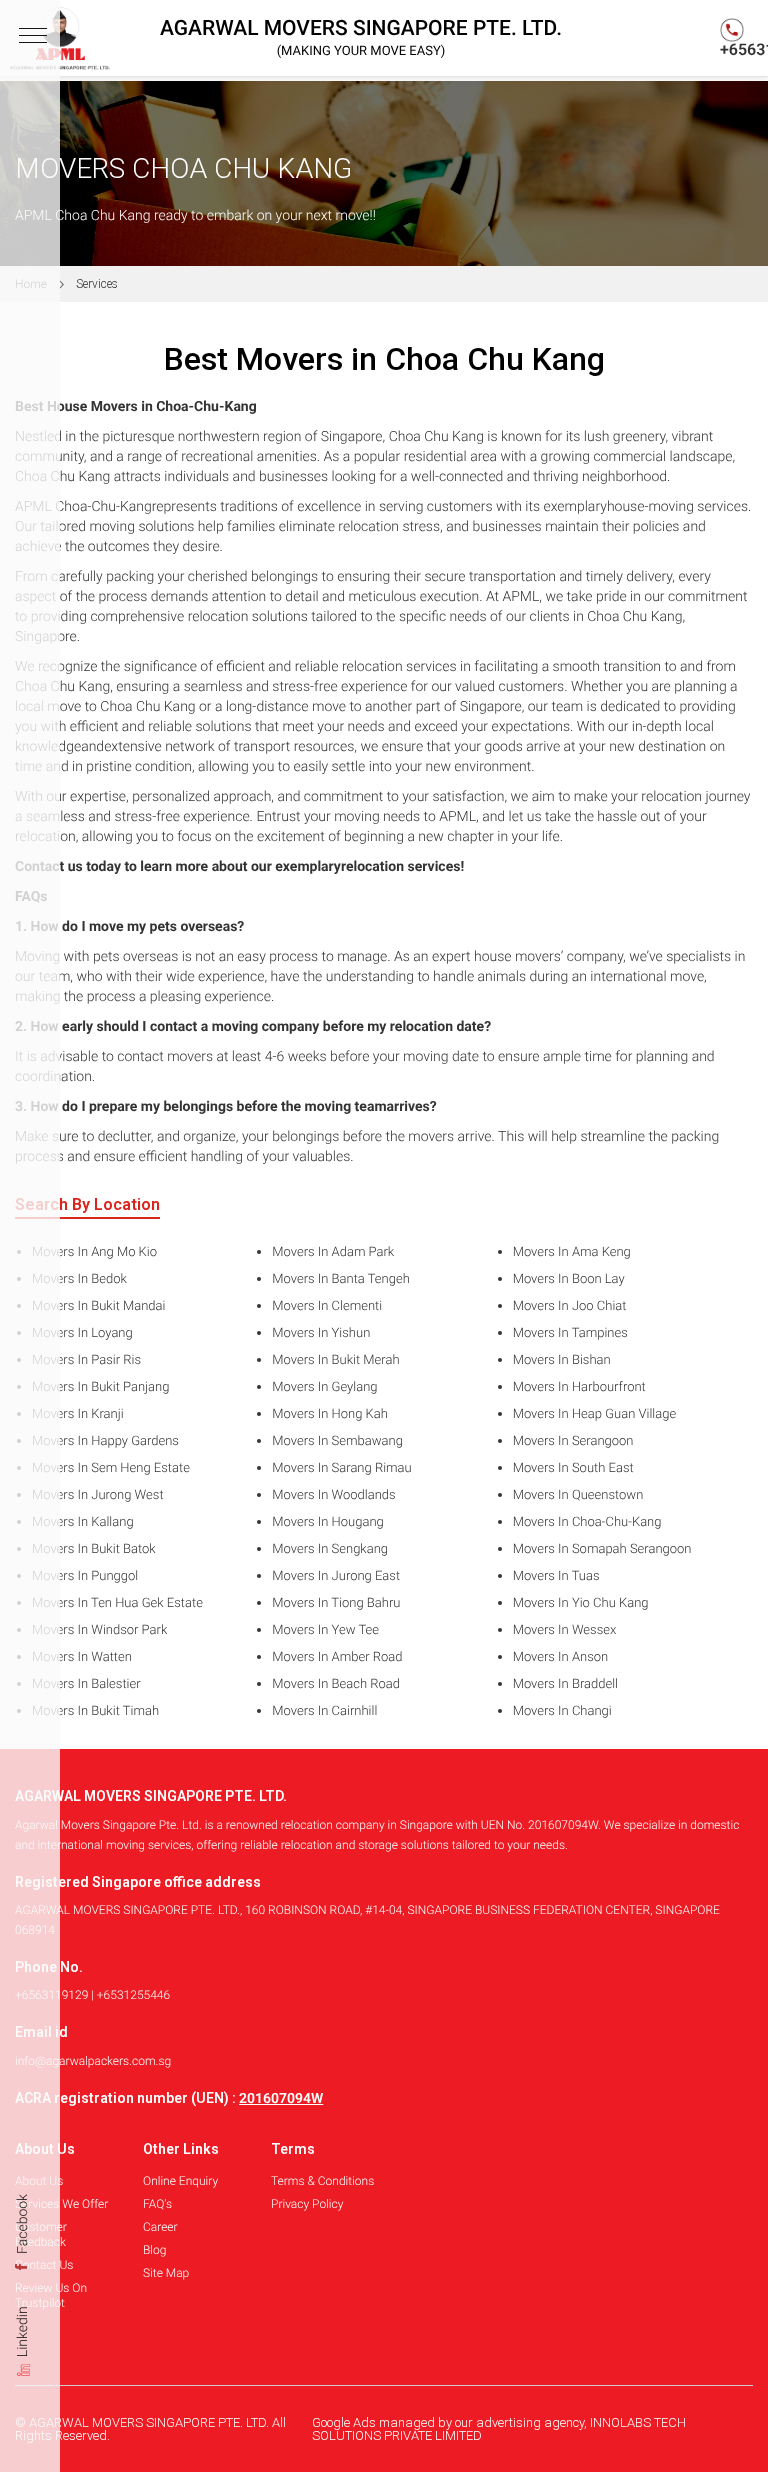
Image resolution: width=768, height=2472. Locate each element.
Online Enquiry (180, 2181)
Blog (154, 2250)
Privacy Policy (307, 2204)
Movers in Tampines (570, 1334)
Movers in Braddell (565, 1685)
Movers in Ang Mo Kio (94, 1253)
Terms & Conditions (322, 2181)
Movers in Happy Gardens (105, 1442)
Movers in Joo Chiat (570, 1307)
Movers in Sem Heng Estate (111, 1469)
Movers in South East (573, 1469)
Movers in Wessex (565, 1631)
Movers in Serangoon (573, 1442)
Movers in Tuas (556, 1577)
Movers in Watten (82, 1658)
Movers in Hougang (327, 1523)
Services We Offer (61, 2204)
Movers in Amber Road (337, 1658)
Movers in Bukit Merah (335, 1361)
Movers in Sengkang (330, 1550)
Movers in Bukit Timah (95, 1712)
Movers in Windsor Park (99, 1631)
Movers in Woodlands (333, 1496)
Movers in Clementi (327, 1307)
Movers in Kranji (78, 1415)
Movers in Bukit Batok (94, 1550)
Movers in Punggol (85, 1577)
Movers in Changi (562, 1712)
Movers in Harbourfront (579, 1388)
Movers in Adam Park (333, 1253)
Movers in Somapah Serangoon (602, 1550)
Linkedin (23, 2335)
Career (160, 2227)
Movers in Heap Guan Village (595, 1415)
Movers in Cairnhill (324, 1712)
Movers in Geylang (324, 1388)
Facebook (23, 2225)
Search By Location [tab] (87, 1205)
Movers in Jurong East (336, 1577)
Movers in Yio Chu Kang (581, 1604)
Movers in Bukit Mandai (99, 1307)
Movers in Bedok (79, 1280)
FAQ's (157, 2204)
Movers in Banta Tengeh (341, 1280)
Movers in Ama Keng (572, 1253)
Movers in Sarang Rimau (341, 1469)
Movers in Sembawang (337, 1442)
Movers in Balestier (86, 1685)
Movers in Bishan (562, 1361)
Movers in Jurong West (98, 1496)
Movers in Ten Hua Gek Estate (117, 1604)
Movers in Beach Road (336, 1685)
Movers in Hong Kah (330, 1415)
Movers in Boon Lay (569, 1280)
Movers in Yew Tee (325, 1631)
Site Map (166, 2273)
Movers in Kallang (83, 1523)
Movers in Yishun (321, 1334)
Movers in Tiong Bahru (336, 1604)
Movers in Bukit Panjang (100, 1388)
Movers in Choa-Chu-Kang (587, 1523)
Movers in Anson (561, 1658)
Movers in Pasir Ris (86, 1361)
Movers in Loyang (82, 1334)
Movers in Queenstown (578, 1496)
